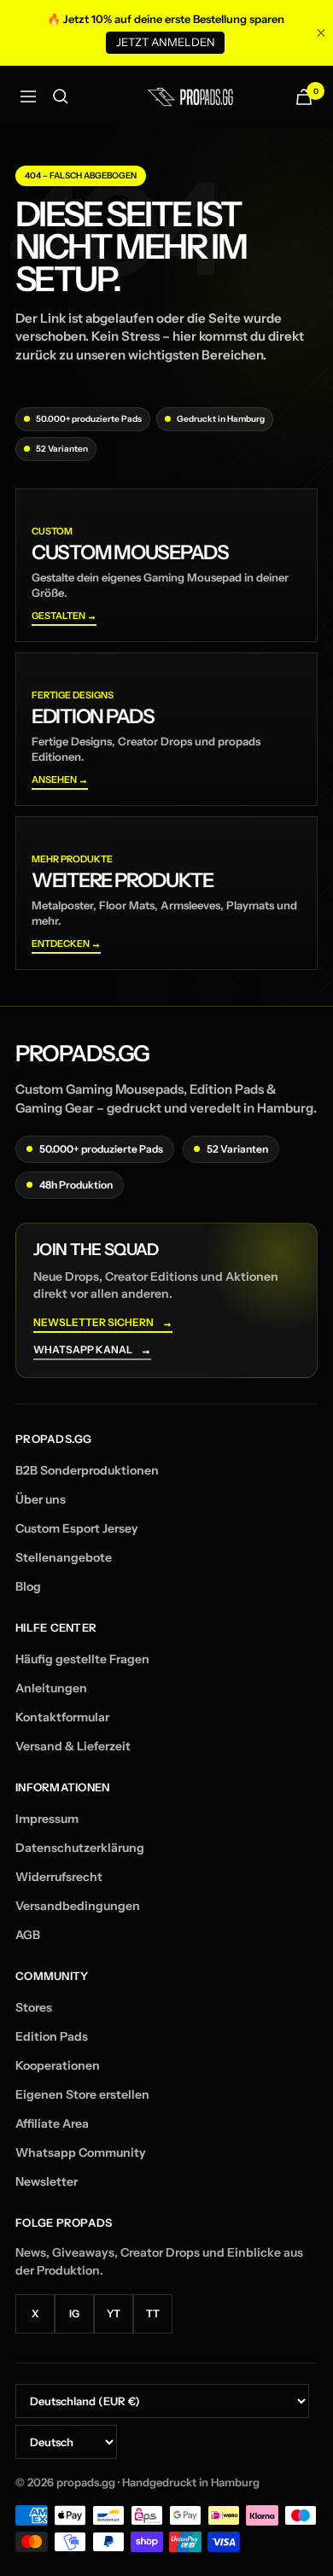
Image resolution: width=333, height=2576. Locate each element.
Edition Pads (52, 2036)
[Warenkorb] (304, 97)
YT (114, 2313)
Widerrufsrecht (59, 1877)
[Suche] (61, 96)
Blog (28, 1586)
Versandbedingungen (78, 1906)
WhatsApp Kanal (92, 1350)
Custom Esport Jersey (77, 1528)
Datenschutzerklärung (80, 1848)
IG (74, 2313)
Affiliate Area (52, 2123)
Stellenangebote (64, 1557)
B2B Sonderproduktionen (87, 1470)
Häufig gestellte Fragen (82, 1659)
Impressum (47, 1819)
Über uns (41, 1499)
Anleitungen (51, 1688)
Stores (34, 2007)
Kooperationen (58, 2065)
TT (153, 2313)
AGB (28, 1935)
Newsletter (47, 2182)
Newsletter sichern (103, 1323)
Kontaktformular (62, 1717)
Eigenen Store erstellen (82, 2094)
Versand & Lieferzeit (73, 1746)
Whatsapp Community (81, 2153)
